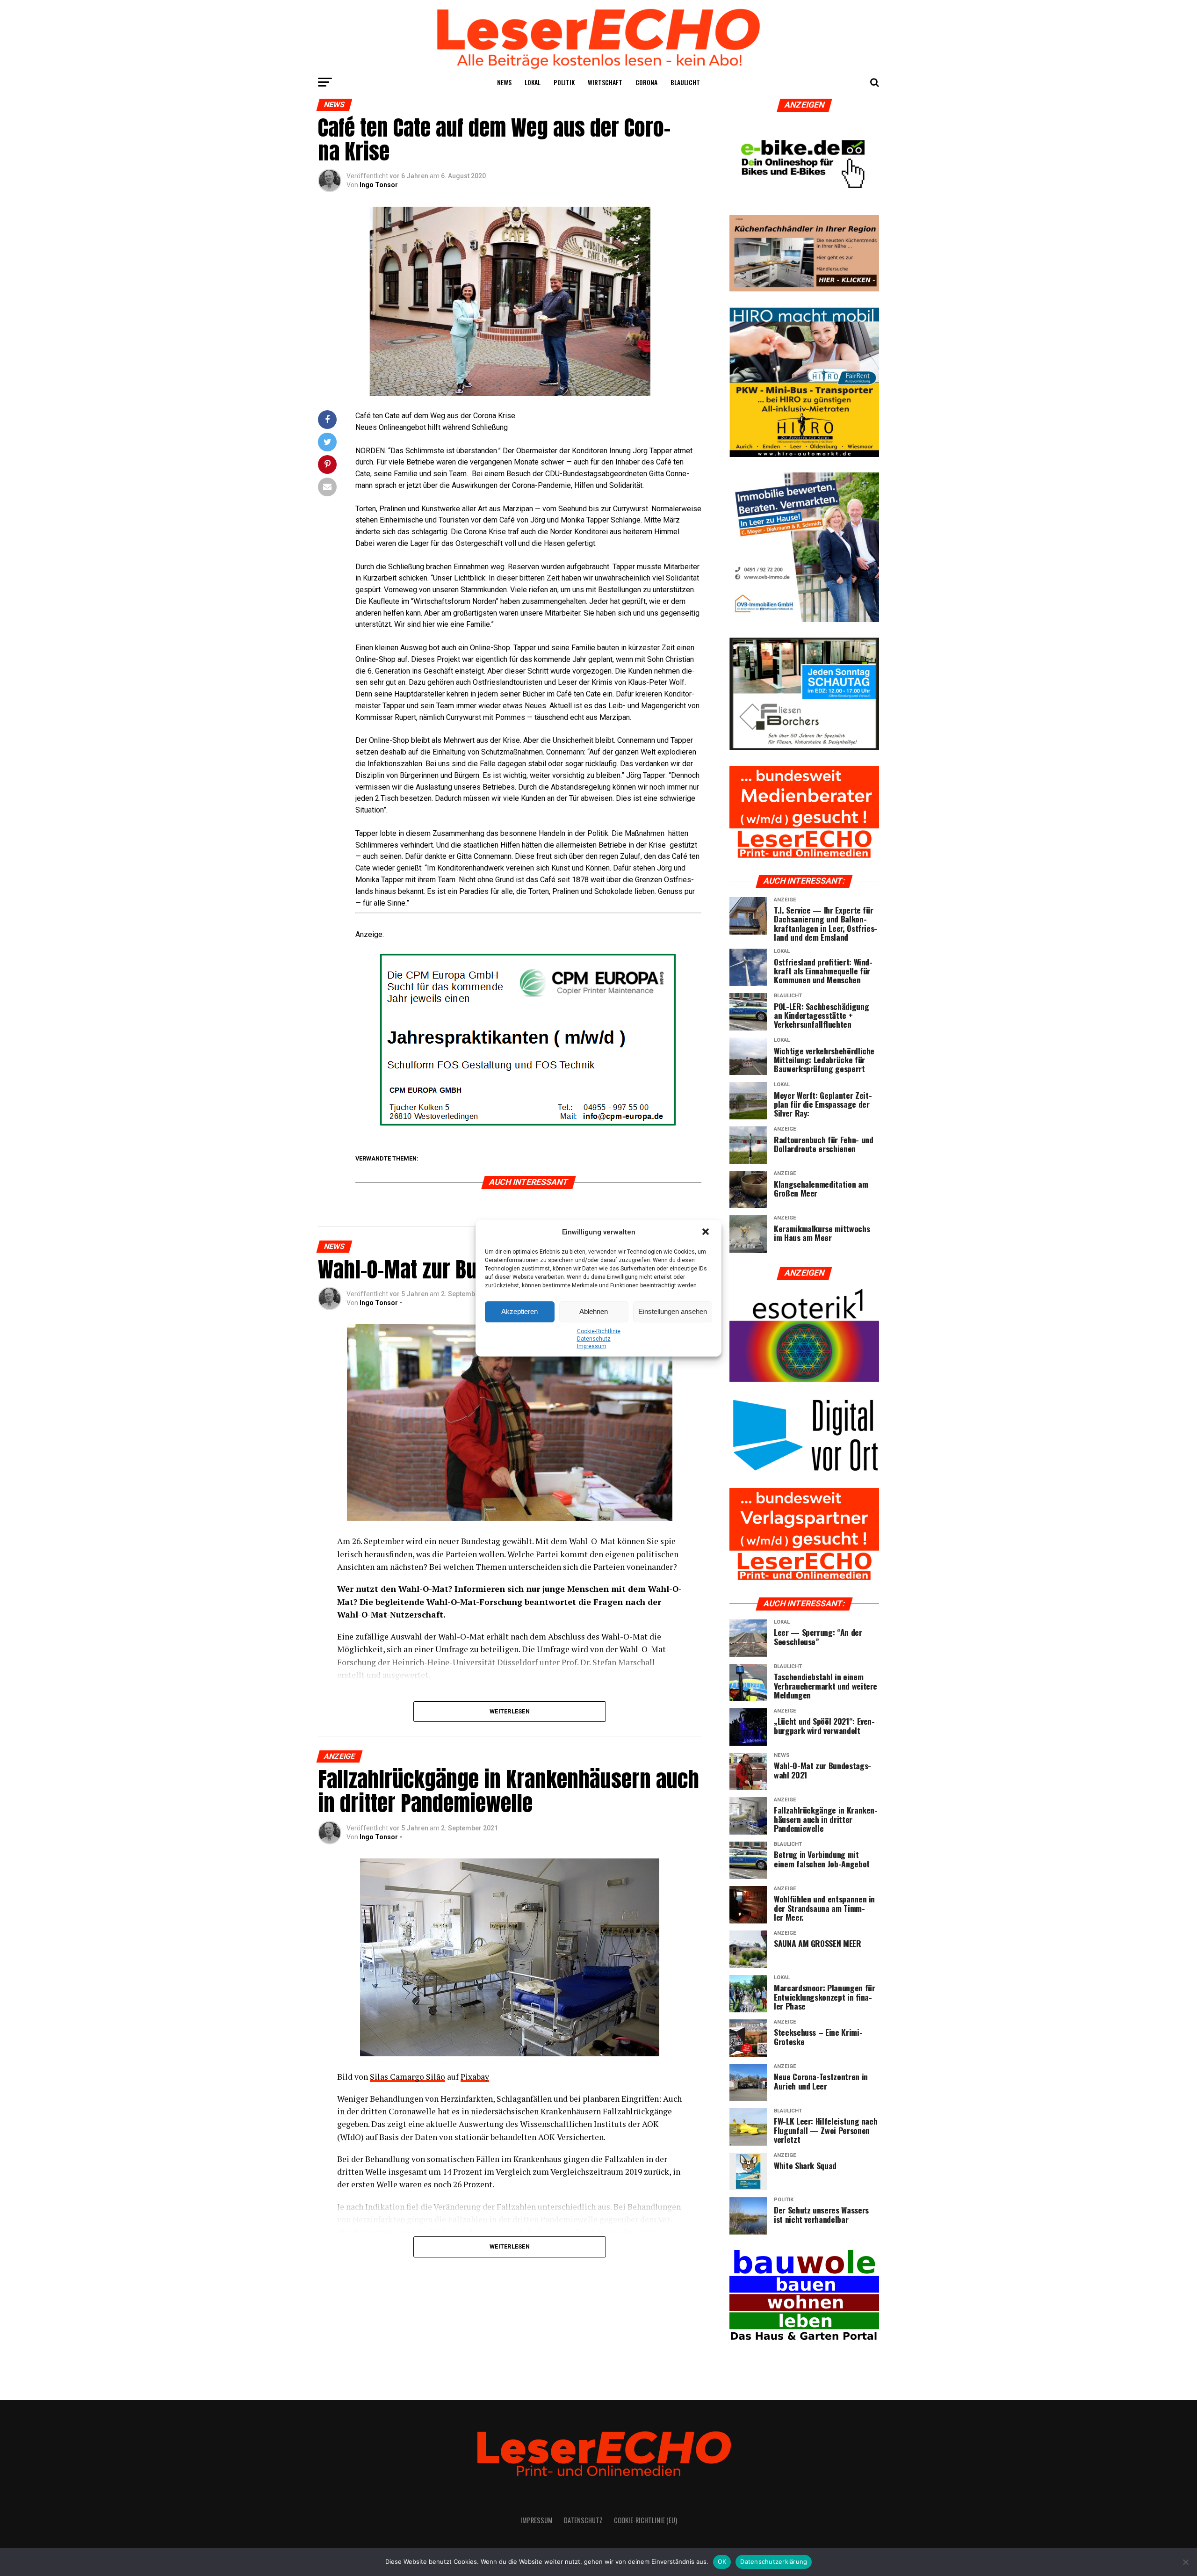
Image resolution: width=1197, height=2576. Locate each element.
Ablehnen (594, 1311)
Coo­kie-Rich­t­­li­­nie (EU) (645, 2520)
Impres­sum (592, 1346)
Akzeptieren (519, 1311)
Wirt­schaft (605, 82)
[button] (707, 1233)
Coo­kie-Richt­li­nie (599, 1331)
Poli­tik (564, 82)
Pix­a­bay (475, 2077)
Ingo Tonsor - (381, 1303)
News (504, 82)
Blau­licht (685, 82)
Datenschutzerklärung (774, 2561)
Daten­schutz (594, 1339)
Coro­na (646, 82)
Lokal (533, 82)
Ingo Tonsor (379, 185)
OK (722, 2561)
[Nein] (1185, 2562)
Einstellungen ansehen (673, 1311)
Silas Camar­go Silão (407, 2077)
